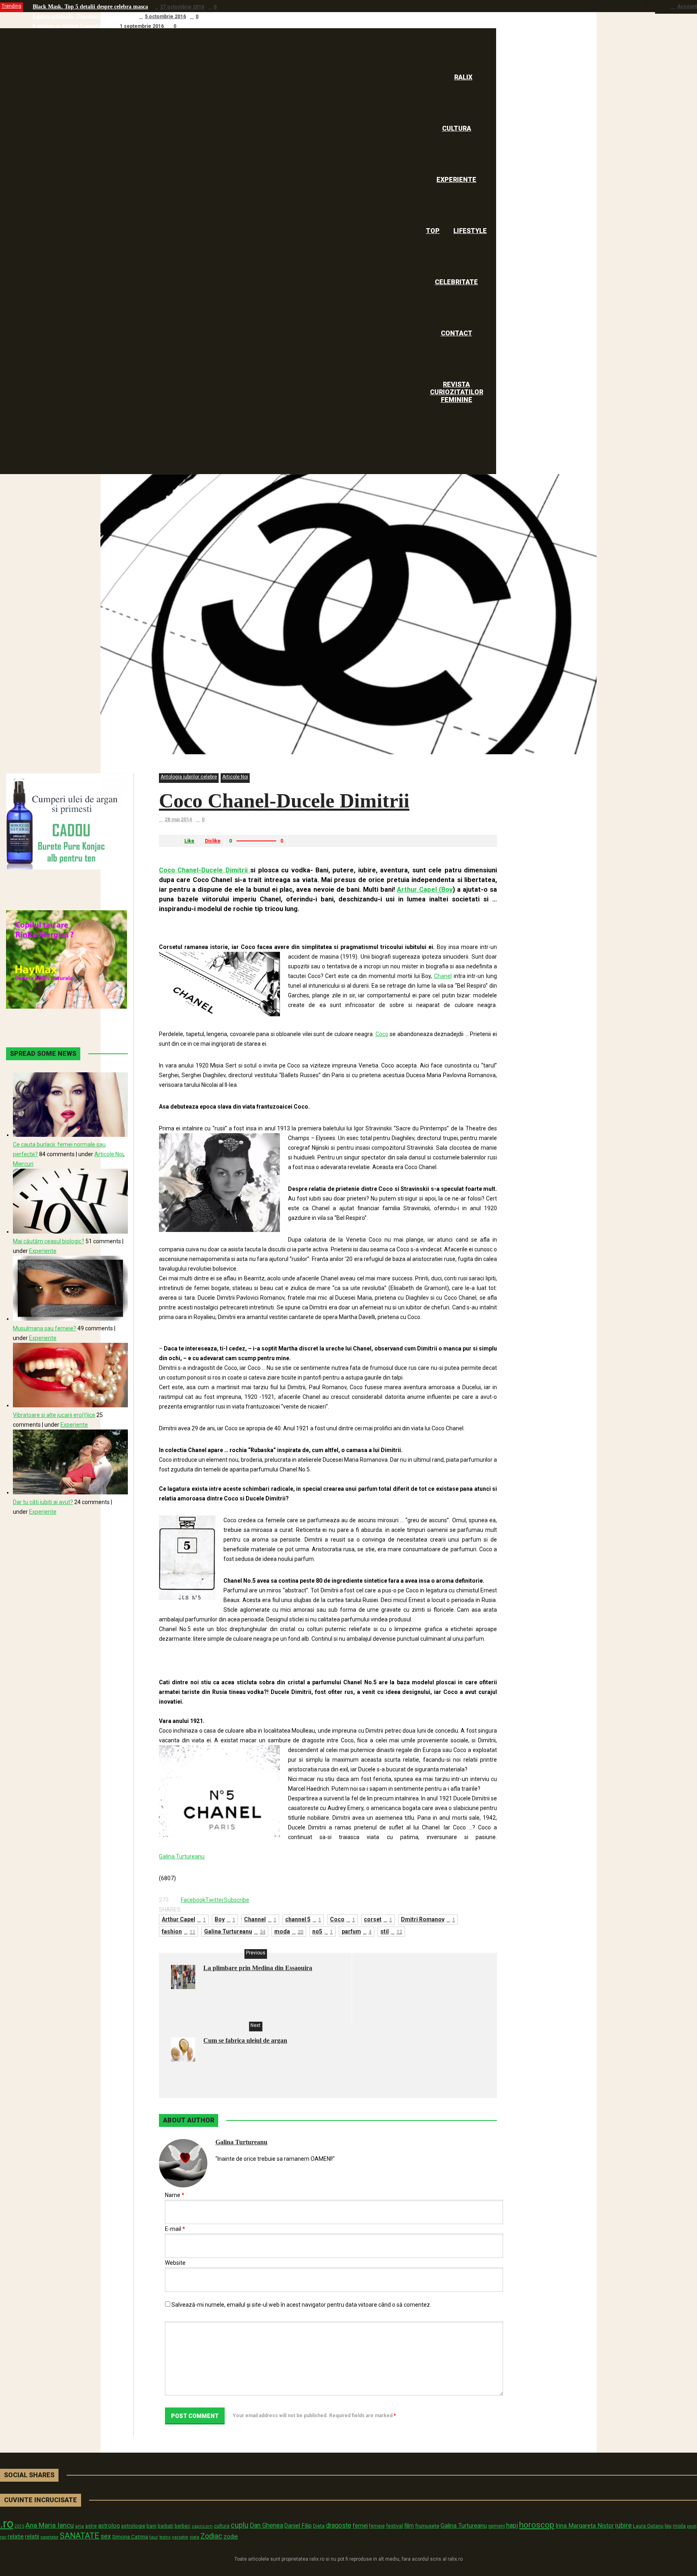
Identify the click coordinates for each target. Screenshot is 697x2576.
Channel (260, 1919)
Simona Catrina (130, 2536)
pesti (692, 2526)
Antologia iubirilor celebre (189, 777)
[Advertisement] (253, 924)
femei (360, 2526)
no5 (322, 1931)
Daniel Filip (298, 2526)
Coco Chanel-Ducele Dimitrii (284, 801)
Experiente (43, 1251)
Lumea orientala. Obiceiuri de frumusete (83, 16)
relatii (32, 2536)
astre (91, 2526)
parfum (357, 1931)
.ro (7, 2524)
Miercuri (23, 1164)
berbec (183, 2526)
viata (194, 2537)
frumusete (427, 2526)
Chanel (443, 976)
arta (79, 2526)
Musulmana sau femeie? (45, 1328)
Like (189, 841)
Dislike (213, 841)
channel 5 (303, 1919)
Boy (225, 1919)
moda (289, 1931)
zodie (231, 2536)
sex (106, 2536)
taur (154, 2537)
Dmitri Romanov (428, 1919)
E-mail (175, 2229)
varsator (180, 2537)
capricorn (202, 2526)
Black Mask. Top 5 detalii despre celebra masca (90, 7)
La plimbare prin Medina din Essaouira (258, 1968)
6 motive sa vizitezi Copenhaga (70, 26)
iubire (623, 2525)
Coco (382, 1034)
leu (668, 2526)
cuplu (240, 2525)
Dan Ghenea (266, 2526)
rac (3, 2537)
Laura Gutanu (648, 2526)
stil (391, 1931)
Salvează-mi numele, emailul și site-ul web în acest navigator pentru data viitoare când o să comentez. (301, 2305)
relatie (16, 2537)
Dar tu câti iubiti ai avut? (43, 1502)
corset (378, 1919)
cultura (222, 2526)
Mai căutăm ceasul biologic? (49, 1241)
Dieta (319, 2526)
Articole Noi (235, 777)
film (409, 2526)
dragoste (339, 2525)
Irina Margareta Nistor (585, 2526)
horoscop (537, 2525)
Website (175, 2263)
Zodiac (211, 2536)
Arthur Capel (184, 1919)
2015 (19, 2526)
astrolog (109, 2526)
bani (151, 2526)
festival (394, 2526)
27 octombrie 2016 (182, 7)
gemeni (497, 2526)
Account (687, 6)
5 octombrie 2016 (165, 17)
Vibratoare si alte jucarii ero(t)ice (54, 1415)
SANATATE (79, 2536)
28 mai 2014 (178, 820)
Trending (11, 6)
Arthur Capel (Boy (425, 890)
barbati (166, 2526)
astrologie (133, 2526)
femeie (377, 2526)
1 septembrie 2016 (142, 26)
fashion (178, 1931)
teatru (165, 2537)
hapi (512, 2525)
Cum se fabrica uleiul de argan (245, 2040)
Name (175, 2195)
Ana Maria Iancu (50, 2525)
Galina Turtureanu (182, 1856)
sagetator (49, 2537)
